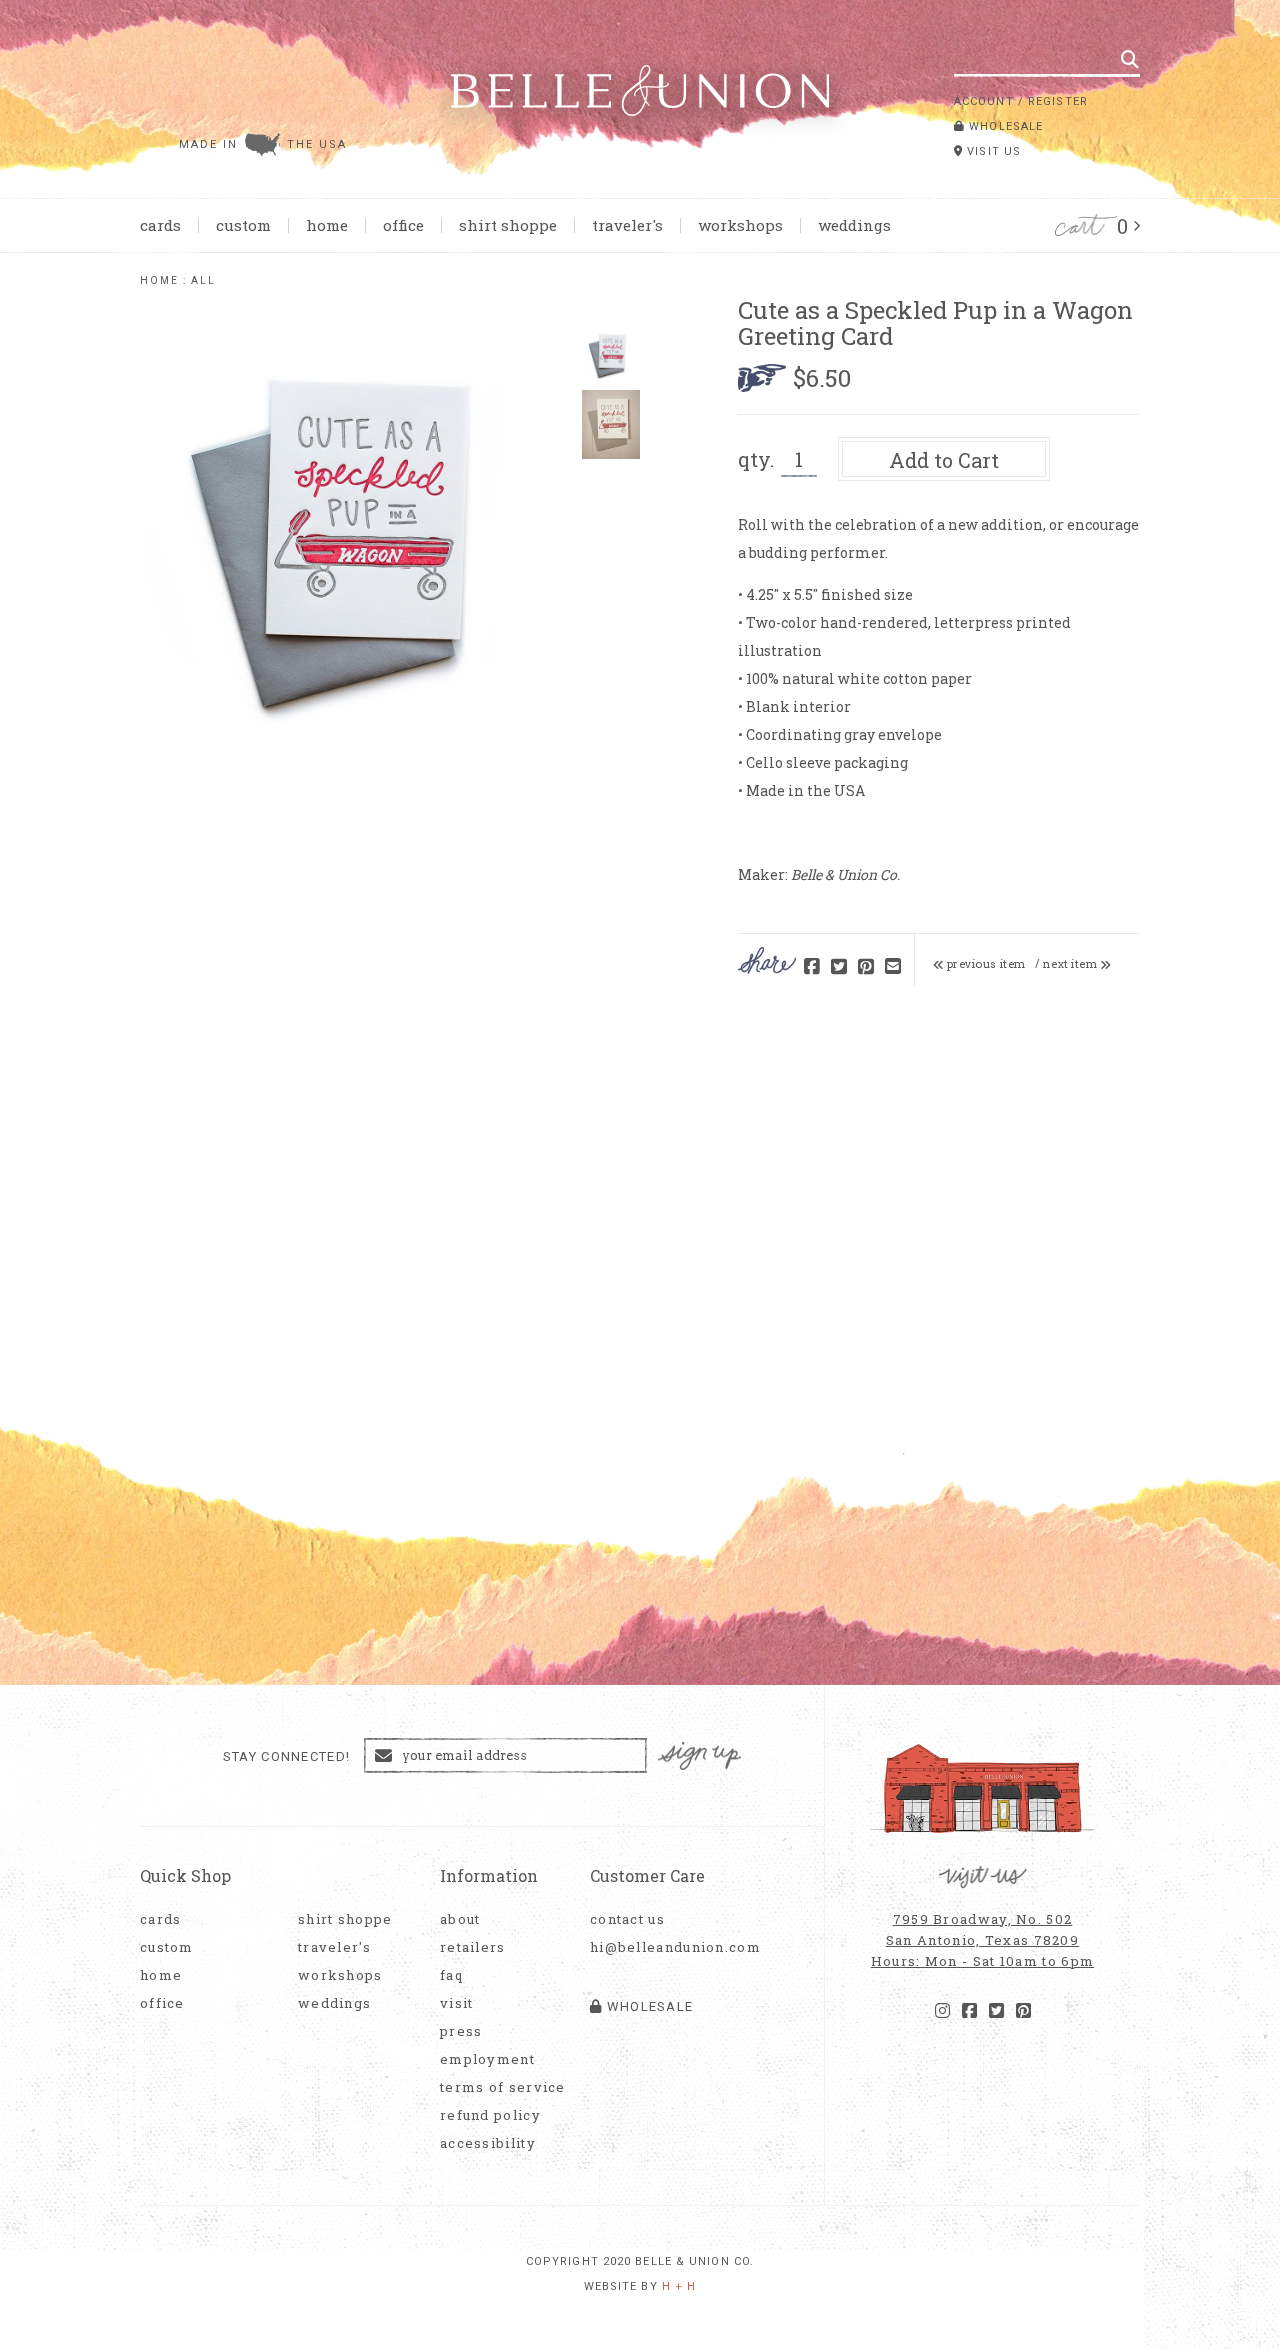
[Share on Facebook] (812, 967)
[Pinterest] (1023, 2011)
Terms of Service (503, 2087)
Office (403, 225)
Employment (487, 2059)
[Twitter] (996, 2011)
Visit (457, 2003)
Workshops (740, 225)
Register (1058, 101)
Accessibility (488, 2143)
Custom (243, 225)
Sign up (700, 1756)
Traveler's (627, 225)
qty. (756, 459)
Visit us (992, 151)
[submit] (1130, 59)
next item (1071, 964)
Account (984, 101)
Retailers (473, 1947)
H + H (679, 2286)
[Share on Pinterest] (866, 967)
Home (327, 225)
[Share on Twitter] (839, 967)
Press (461, 2031)
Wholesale (1004, 126)
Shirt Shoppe (508, 225)
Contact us (627, 1919)
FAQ (451, 1975)
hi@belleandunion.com (665, 1947)
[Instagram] (942, 2011)
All (203, 280)
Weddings (854, 225)
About (460, 1919)
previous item (985, 964)
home (159, 280)
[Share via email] (893, 967)
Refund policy (490, 2115)
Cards (160, 225)
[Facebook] (969, 2011)
